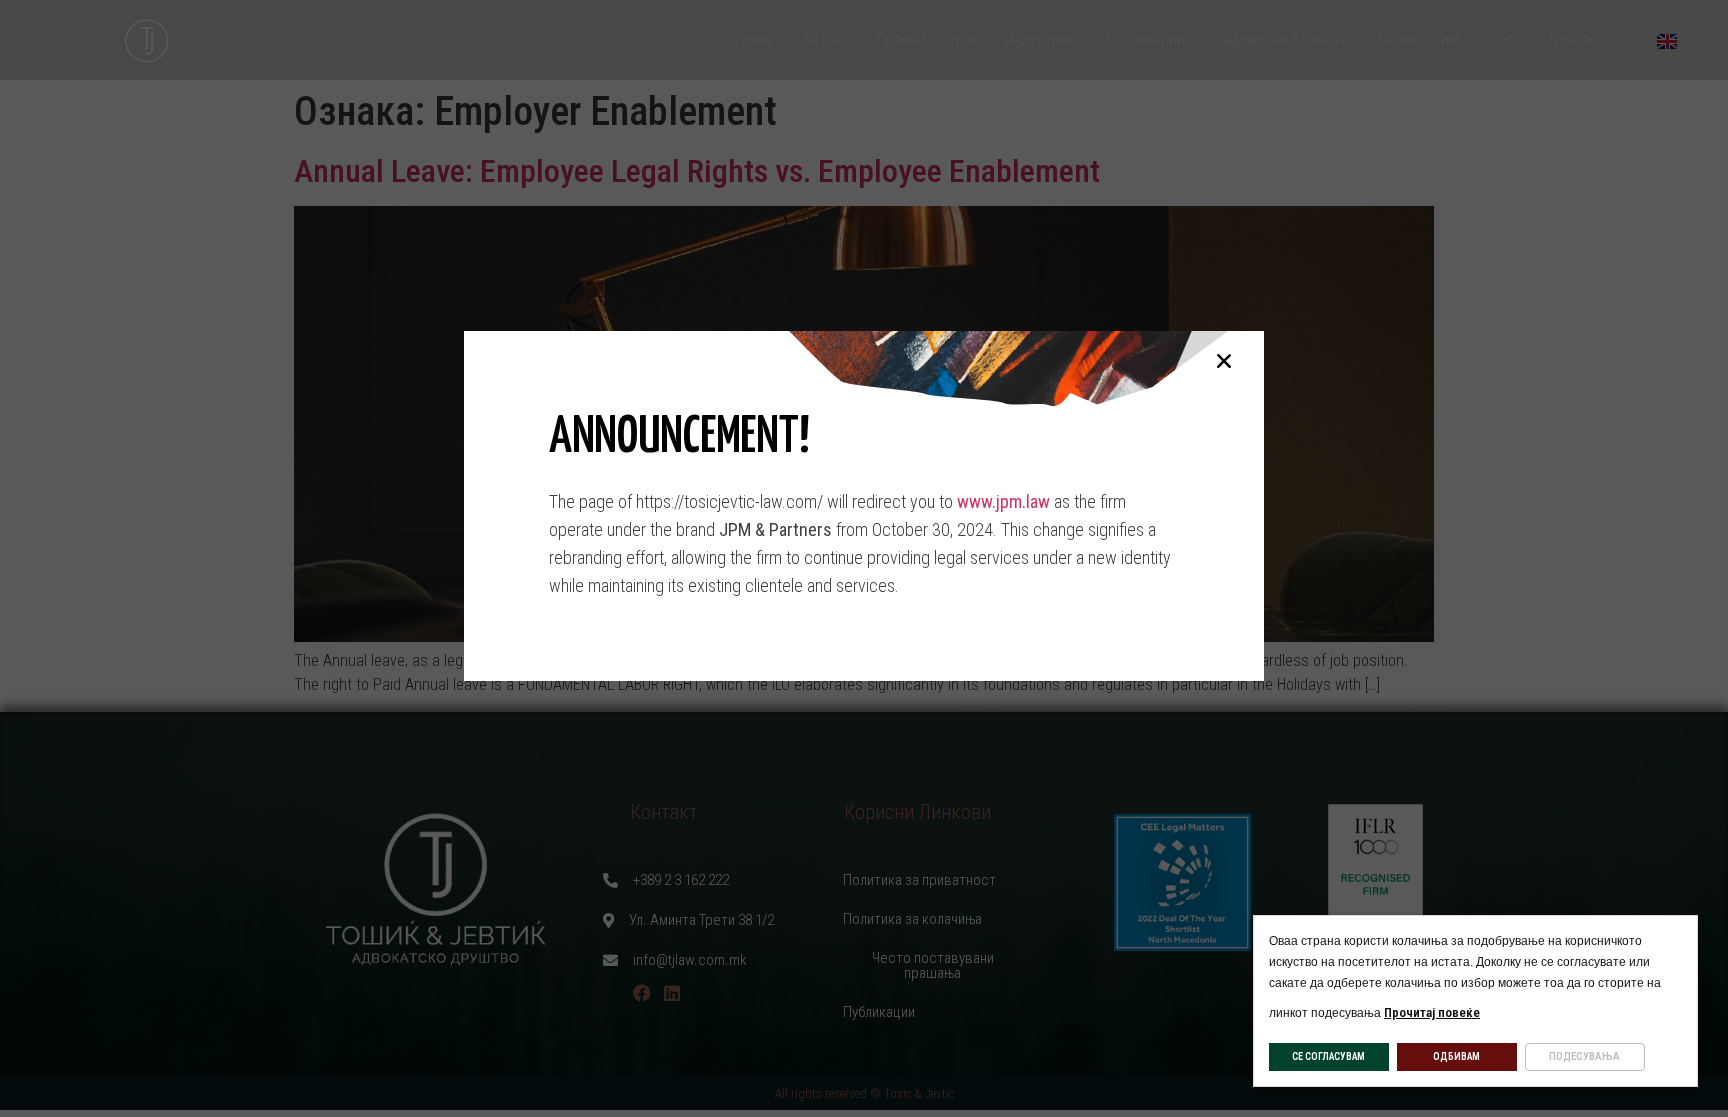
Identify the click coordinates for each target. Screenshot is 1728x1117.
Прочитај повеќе (1432, 1012)
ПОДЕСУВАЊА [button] (1584, 1056)
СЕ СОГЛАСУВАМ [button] (1328, 1056)
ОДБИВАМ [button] (1456, 1056)
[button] (1224, 361)
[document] (864, 558)
